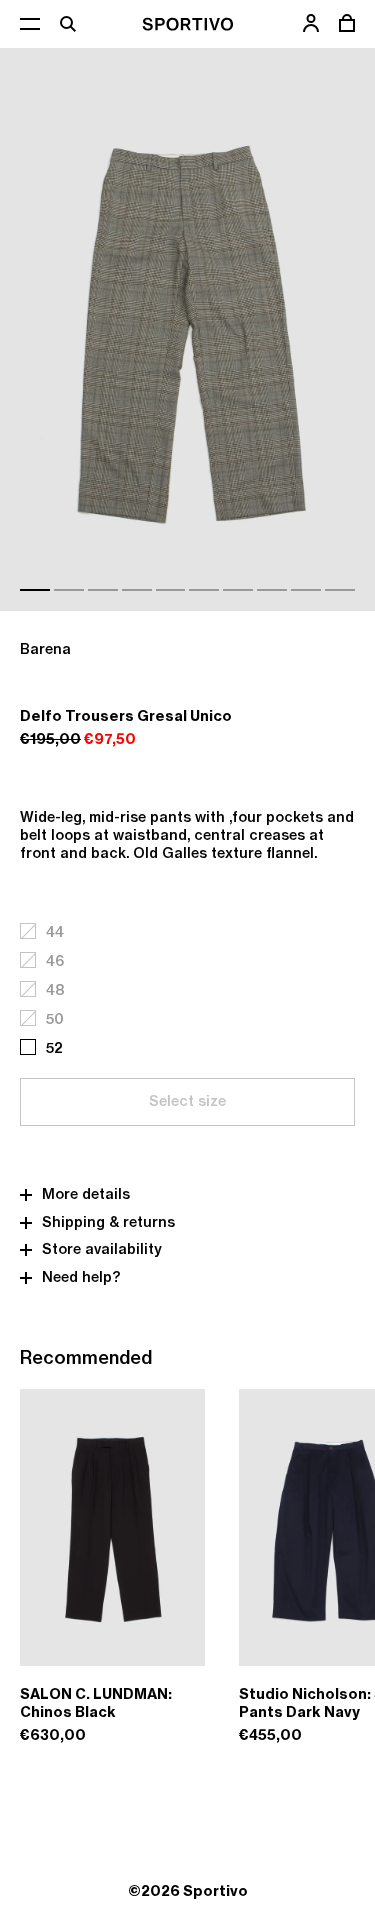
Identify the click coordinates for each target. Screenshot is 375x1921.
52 (54, 1048)
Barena (45, 649)
